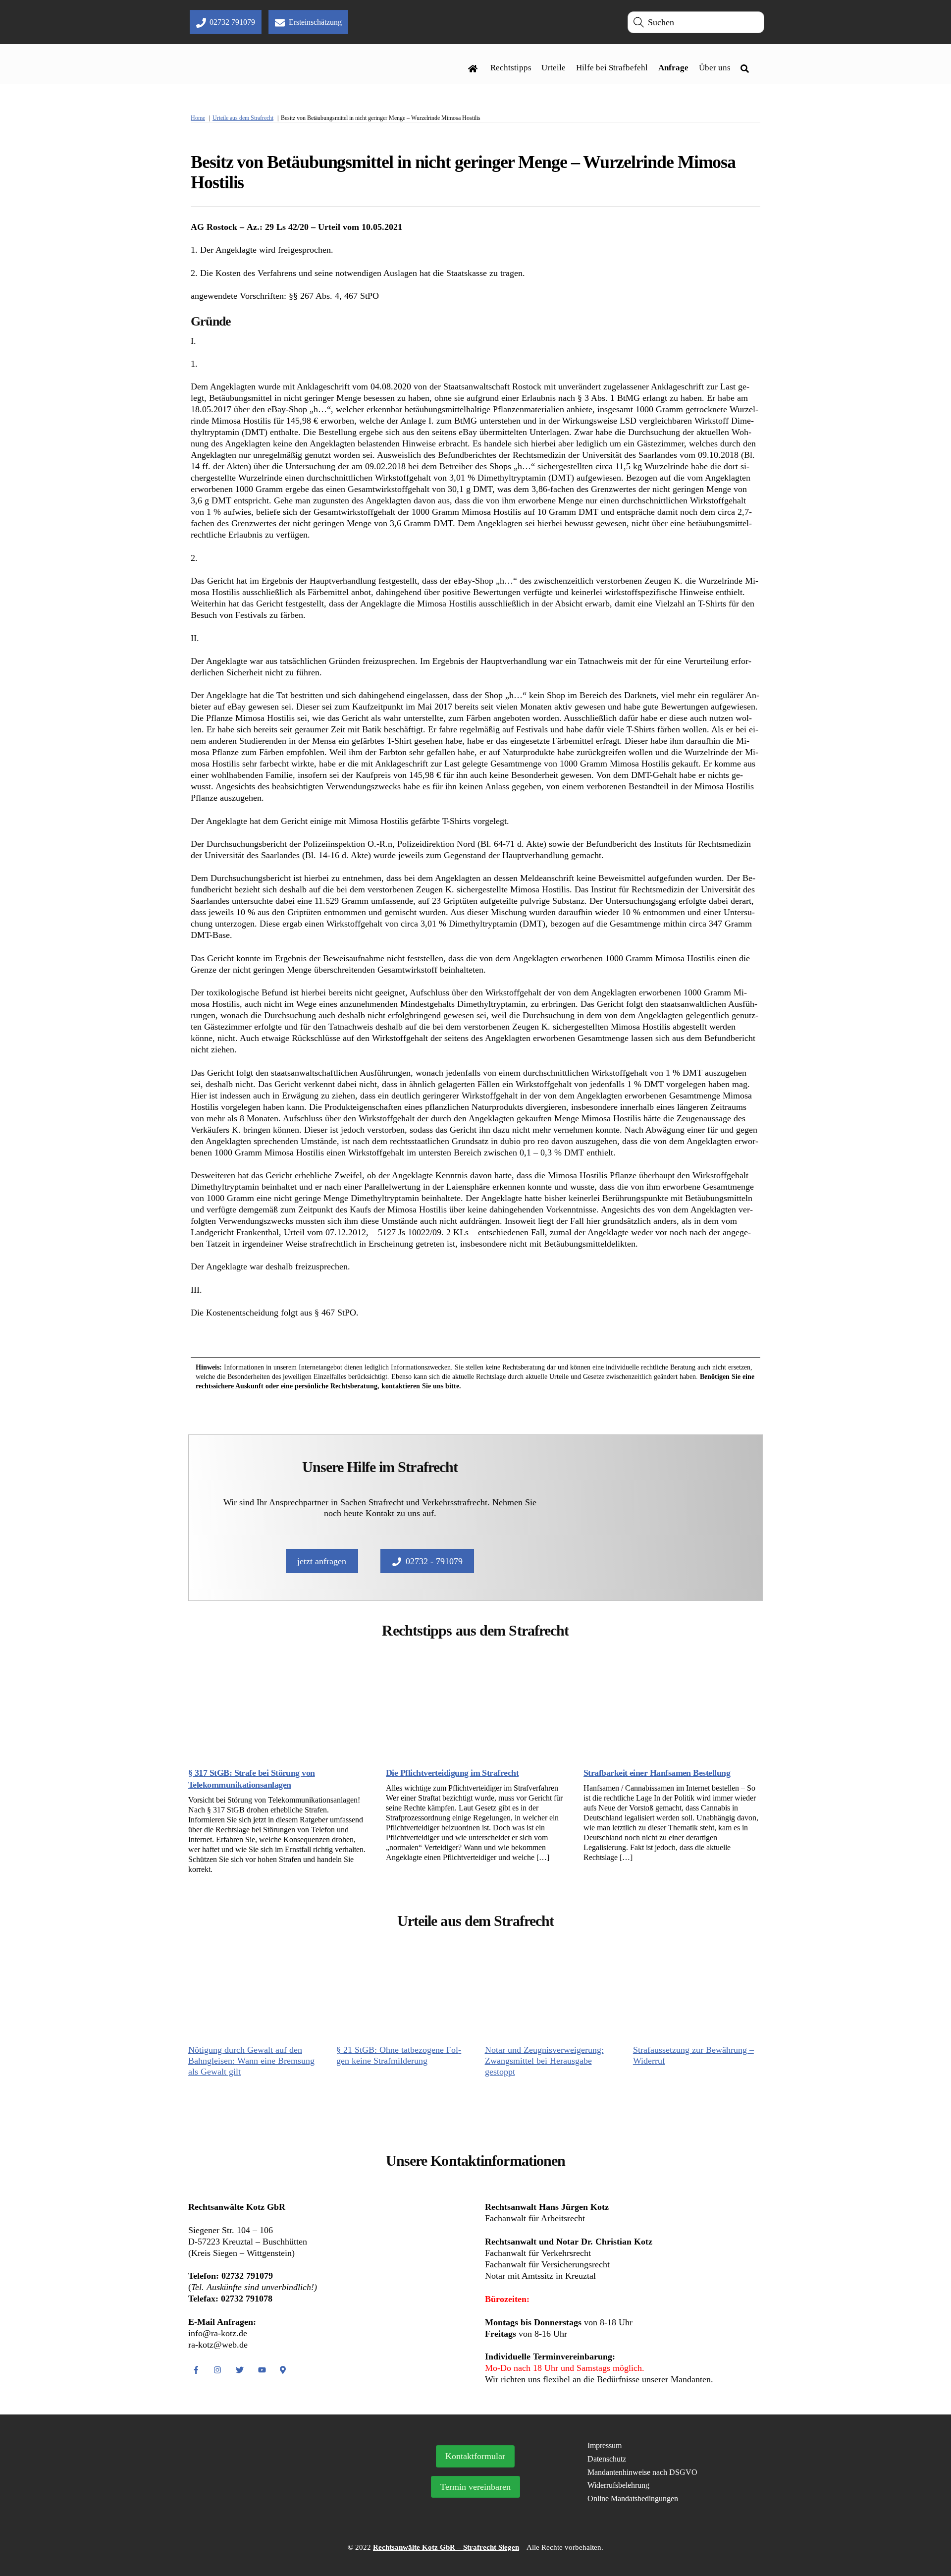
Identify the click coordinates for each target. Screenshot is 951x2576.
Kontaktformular (475, 2456)
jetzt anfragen (322, 1561)
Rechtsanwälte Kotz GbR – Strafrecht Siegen (446, 2547)
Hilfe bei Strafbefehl (612, 68)
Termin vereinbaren (475, 2487)
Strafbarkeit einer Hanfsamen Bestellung (657, 1773)
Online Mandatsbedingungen (633, 2498)
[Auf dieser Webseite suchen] (747, 68)
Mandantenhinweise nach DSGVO (642, 2472)
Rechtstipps (511, 68)
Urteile (554, 68)
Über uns (715, 68)
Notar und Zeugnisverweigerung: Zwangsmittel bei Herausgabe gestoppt (544, 2061)
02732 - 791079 (434, 1561)
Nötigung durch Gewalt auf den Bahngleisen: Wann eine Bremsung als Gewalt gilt (251, 2061)
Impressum (605, 2445)
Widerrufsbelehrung (618, 2485)
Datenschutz (607, 2459)
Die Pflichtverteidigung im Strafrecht (452, 1773)
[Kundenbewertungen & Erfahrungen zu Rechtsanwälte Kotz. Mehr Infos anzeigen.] (281, 2498)
